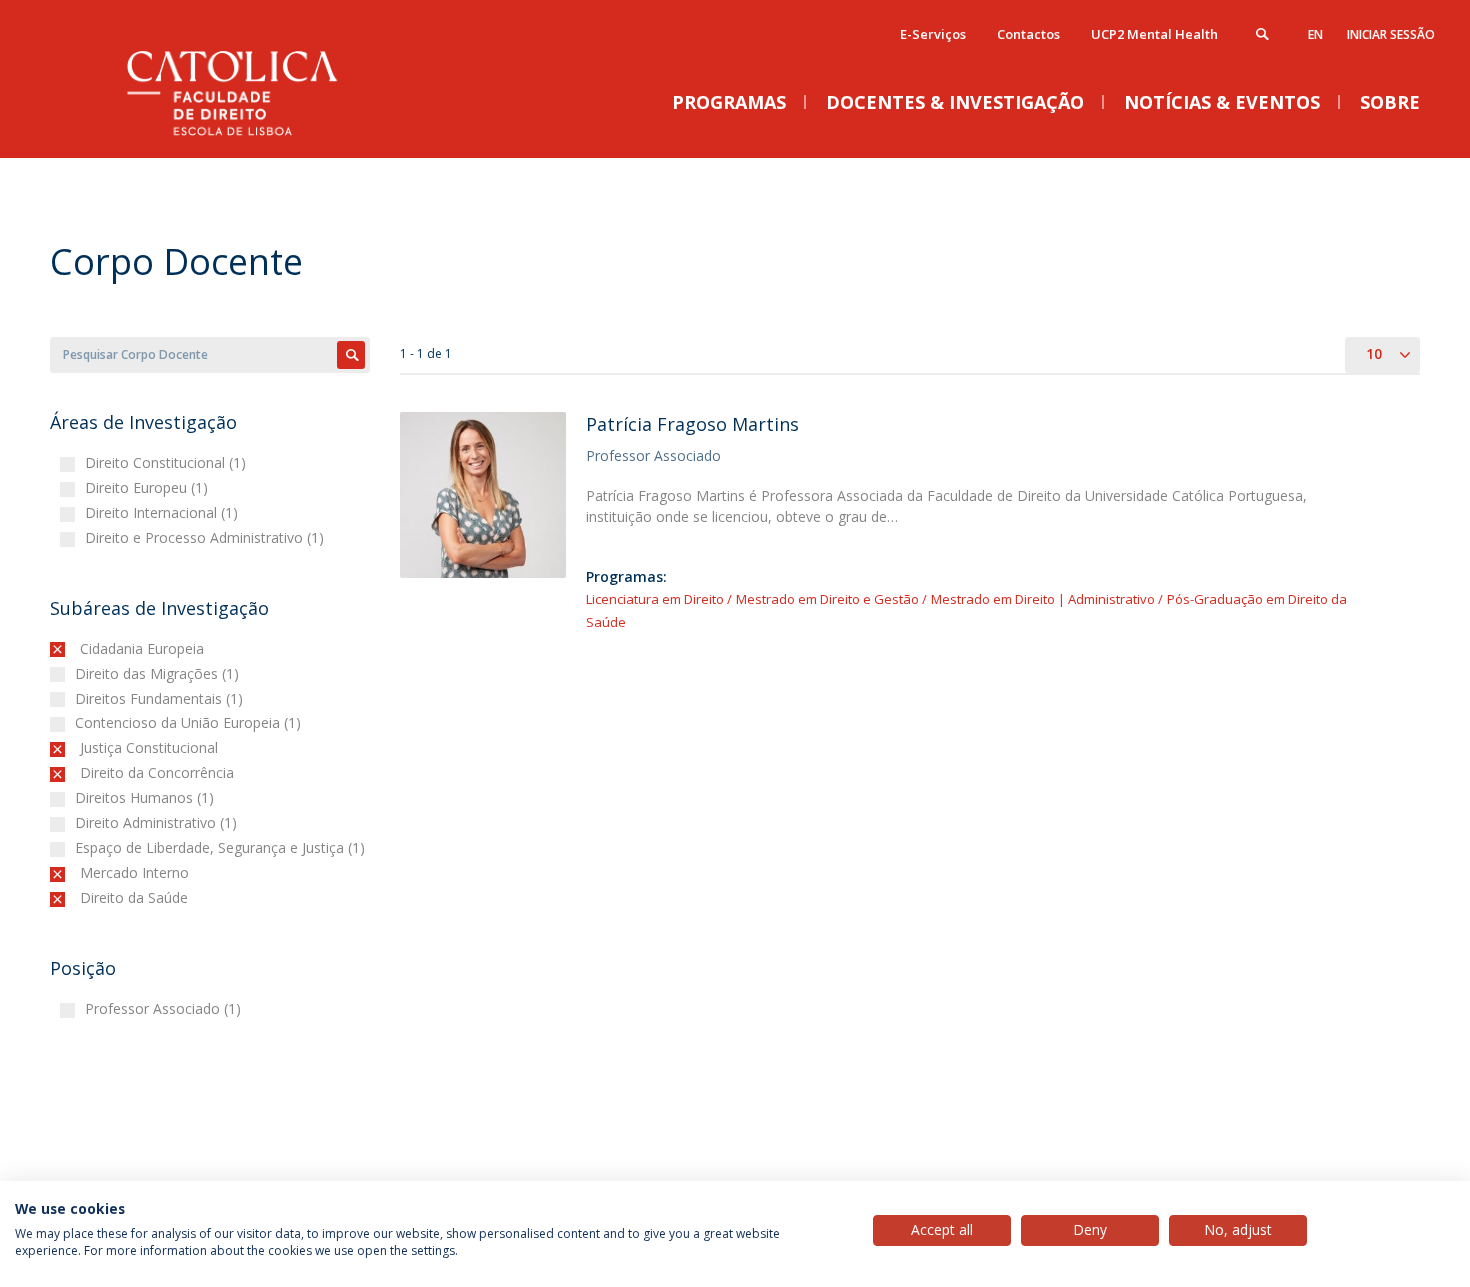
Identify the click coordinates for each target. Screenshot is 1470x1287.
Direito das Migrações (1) (159, 673)
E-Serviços (933, 34)
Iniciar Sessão (1391, 34)
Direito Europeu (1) (149, 487)
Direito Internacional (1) (164, 512)
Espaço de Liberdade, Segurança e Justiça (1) (222, 847)
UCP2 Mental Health (1154, 34)
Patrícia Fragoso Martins (692, 424)
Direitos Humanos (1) (147, 797)
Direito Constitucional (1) (168, 462)
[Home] (250, 137)
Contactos (1028, 34)
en (1315, 34)
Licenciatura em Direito (655, 599)
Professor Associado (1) (165, 1008)
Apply (351, 355)
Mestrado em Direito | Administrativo (1043, 599)
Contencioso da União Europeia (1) (190, 722)
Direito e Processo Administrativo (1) (207, 537)
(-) (84, 648)
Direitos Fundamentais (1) (161, 698)
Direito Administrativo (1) (158, 822)
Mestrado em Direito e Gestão (829, 599)
